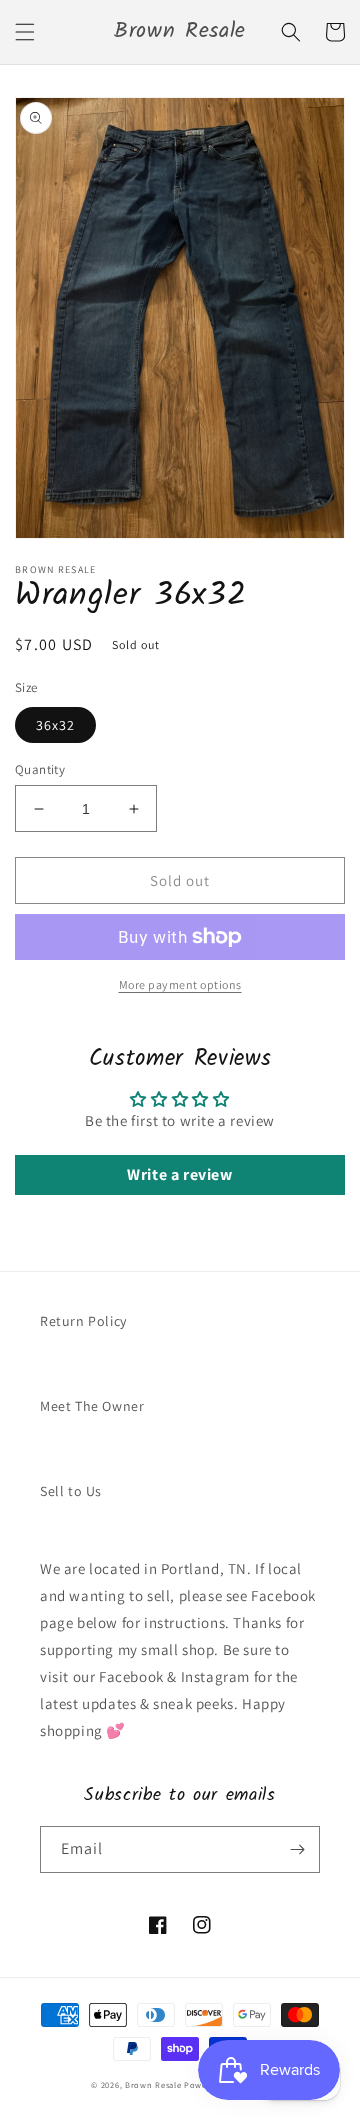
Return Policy (83, 1321)
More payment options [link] (180, 984)
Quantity (40, 769)
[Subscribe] (297, 1849)
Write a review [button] (179, 1174)
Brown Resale (153, 2084)
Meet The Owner (92, 1406)
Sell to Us (71, 1491)
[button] (25, 32)
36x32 (55, 725)
